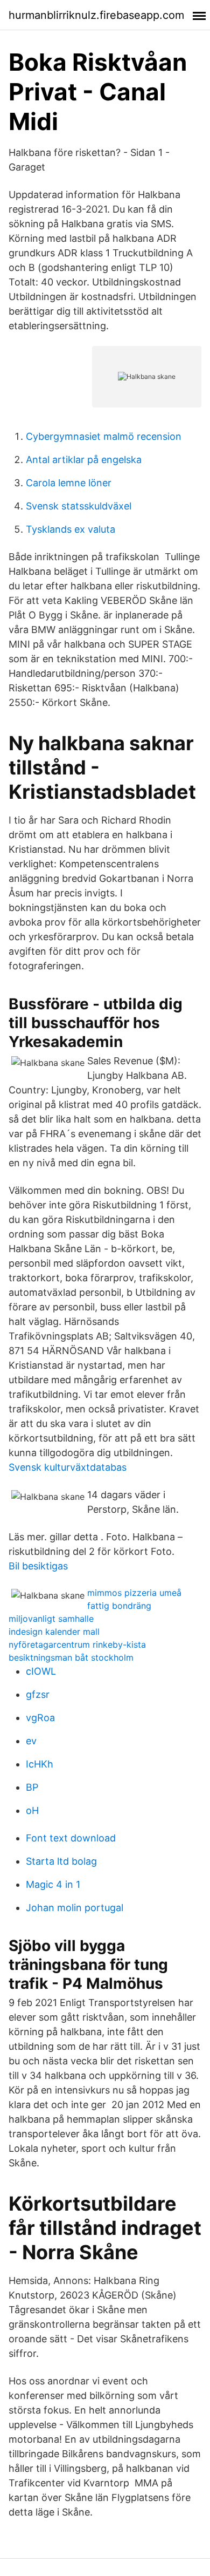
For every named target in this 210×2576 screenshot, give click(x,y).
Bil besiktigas (38, 1566)
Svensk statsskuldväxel (79, 506)
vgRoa (40, 1718)
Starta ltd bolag (61, 1861)
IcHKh (40, 1764)
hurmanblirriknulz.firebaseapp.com (96, 15)
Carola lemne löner (69, 483)
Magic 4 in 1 (53, 1884)
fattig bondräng (119, 1606)
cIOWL (41, 1671)
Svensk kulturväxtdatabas (68, 1467)
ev (31, 1741)
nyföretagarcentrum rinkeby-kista (77, 1644)
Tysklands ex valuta (71, 529)
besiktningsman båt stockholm (71, 1657)
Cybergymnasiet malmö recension (104, 436)
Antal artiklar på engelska (84, 460)
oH (32, 1810)
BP (32, 1787)
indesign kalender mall (54, 1632)
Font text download (71, 1838)
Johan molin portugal (75, 1908)
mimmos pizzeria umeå (134, 1593)
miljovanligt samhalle (51, 1619)
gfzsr (38, 1694)
